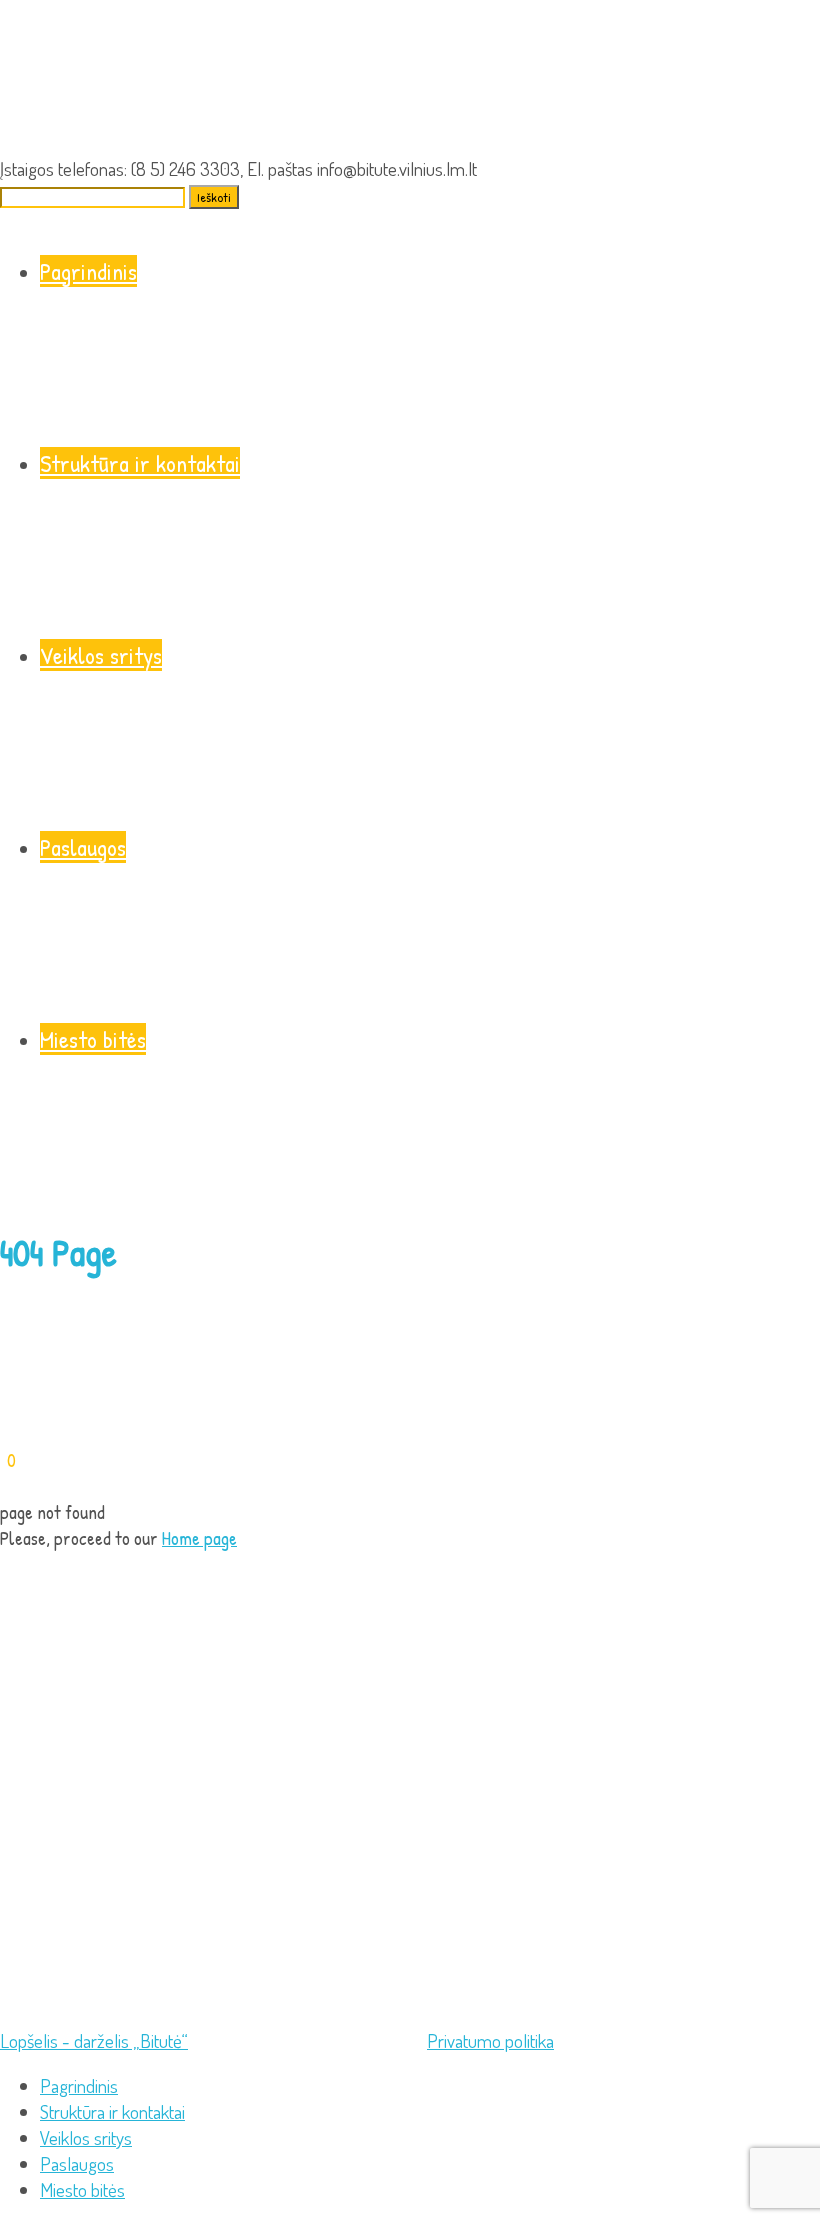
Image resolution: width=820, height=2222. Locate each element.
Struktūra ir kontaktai (140, 463)
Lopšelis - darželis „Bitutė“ (94, 2040)
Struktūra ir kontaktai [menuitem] (112, 2111)
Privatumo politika (490, 2040)
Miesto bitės (93, 1039)
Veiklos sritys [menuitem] (86, 2137)
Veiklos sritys (101, 655)
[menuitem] (79, 2085)
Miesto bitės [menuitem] (82, 2189)
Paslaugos (83, 847)
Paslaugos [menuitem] (77, 2163)
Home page (199, 1538)
